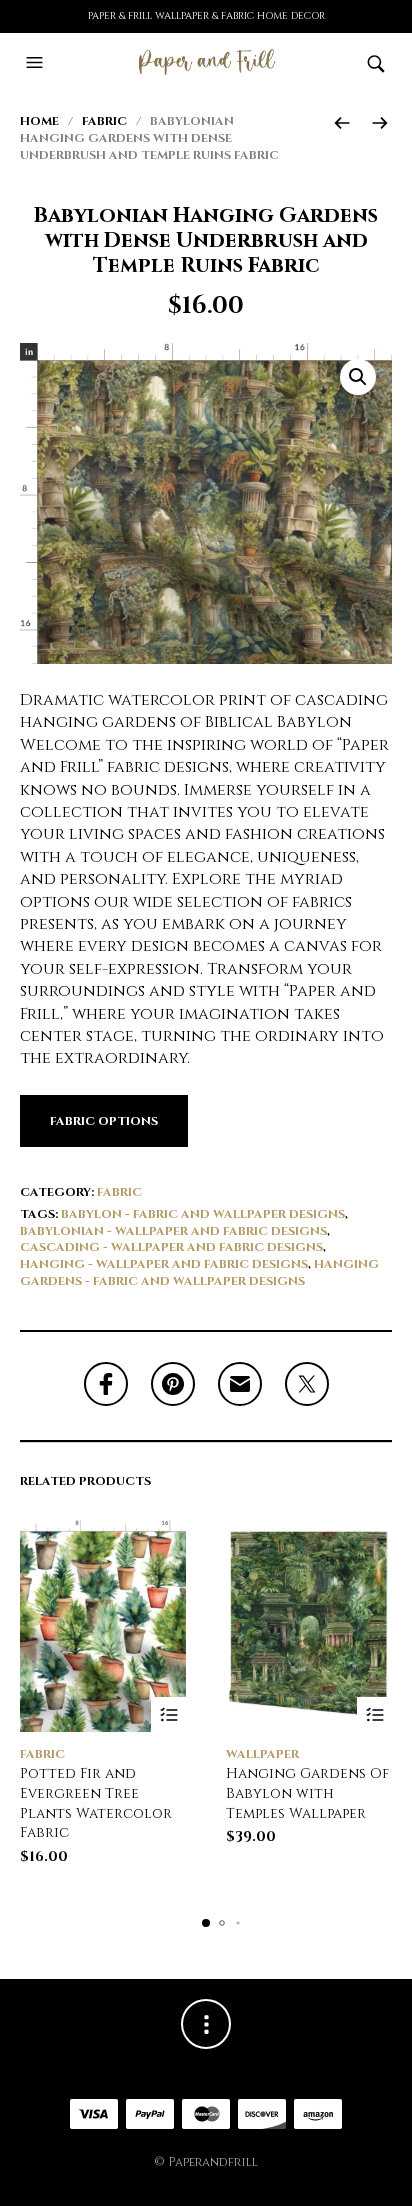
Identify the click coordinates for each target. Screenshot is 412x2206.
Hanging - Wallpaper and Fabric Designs (164, 1264)
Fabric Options (104, 1121)
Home (39, 121)
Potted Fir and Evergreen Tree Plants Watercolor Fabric (96, 1803)
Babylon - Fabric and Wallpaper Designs (203, 1214)
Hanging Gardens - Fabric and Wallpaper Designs (199, 1272)
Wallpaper (262, 1754)
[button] (37, 63)
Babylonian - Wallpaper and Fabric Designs (173, 1231)
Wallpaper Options (374, 1714)
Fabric (104, 121)
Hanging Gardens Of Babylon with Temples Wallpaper (307, 1793)
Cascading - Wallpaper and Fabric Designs (171, 1247)
